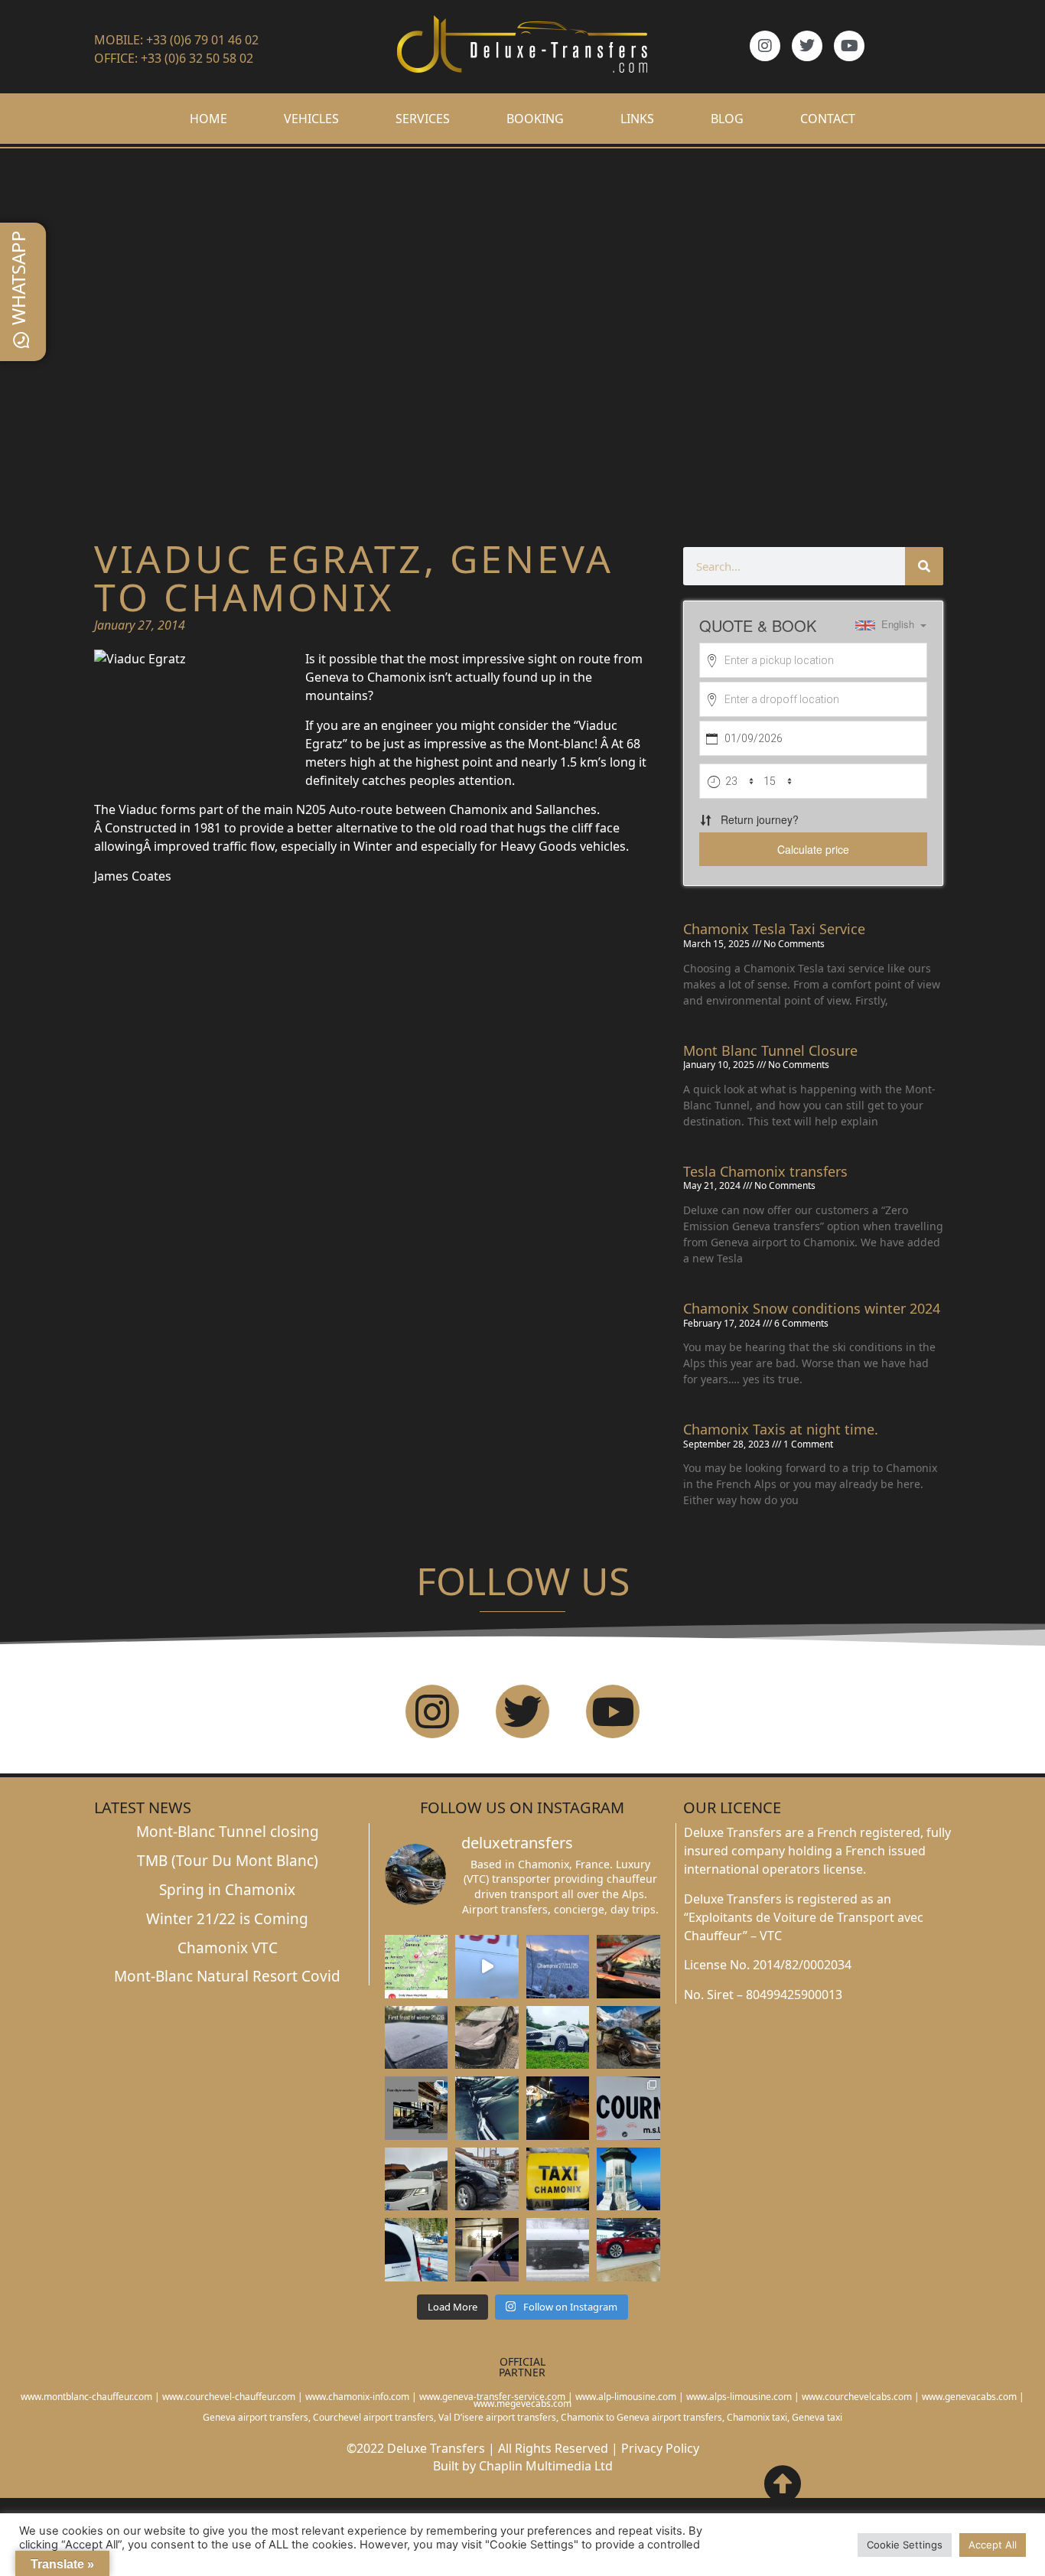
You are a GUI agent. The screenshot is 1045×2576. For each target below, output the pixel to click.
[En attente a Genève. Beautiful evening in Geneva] (487, 2249)
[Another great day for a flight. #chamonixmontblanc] (416, 2249)
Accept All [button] (993, 2545)
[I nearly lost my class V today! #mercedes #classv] (487, 2108)
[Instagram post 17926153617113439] (416, 2037)
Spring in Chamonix (227, 1890)
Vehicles (311, 119)
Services (423, 119)
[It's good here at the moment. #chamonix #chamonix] (628, 2108)
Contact (828, 119)
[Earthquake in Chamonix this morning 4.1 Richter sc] (416, 1966)
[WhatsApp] (21, 340)
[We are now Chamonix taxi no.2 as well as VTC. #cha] (558, 2179)
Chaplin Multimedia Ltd (546, 2466)
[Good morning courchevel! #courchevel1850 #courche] (558, 2108)
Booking (535, 119)
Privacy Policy (660, 2448)
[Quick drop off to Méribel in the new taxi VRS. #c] (416, 2179)
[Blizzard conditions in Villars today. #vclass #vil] (558, 2249)
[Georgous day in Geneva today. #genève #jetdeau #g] (628, 2179)
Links (637, 119)
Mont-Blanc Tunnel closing (228, 1832)
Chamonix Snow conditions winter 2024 (812, 1308)
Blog (727, 119)
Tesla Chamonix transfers (765, 1171)
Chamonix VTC (228, 1948)
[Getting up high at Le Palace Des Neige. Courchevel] (487, 2179)
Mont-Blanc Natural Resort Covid (227, 1976)
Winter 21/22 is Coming (227, 1919)
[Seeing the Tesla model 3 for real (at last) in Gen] (628, 2249)
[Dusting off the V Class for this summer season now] (628, 2037)
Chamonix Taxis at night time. (781, 1429)
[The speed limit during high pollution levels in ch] (487, 1966)
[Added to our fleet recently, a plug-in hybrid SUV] (558, 2037)
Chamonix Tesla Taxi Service (774, 929)
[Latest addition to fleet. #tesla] (487, 2037)
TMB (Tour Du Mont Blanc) (228, 1861)
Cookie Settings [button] (905, 2545)
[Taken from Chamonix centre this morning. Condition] (558, 1966)
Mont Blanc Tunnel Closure (770, 1050)
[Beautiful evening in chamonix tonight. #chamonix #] (628, 1966)
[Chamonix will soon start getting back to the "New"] (416, 2108)
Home (208, 119)
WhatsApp (18, 278)
